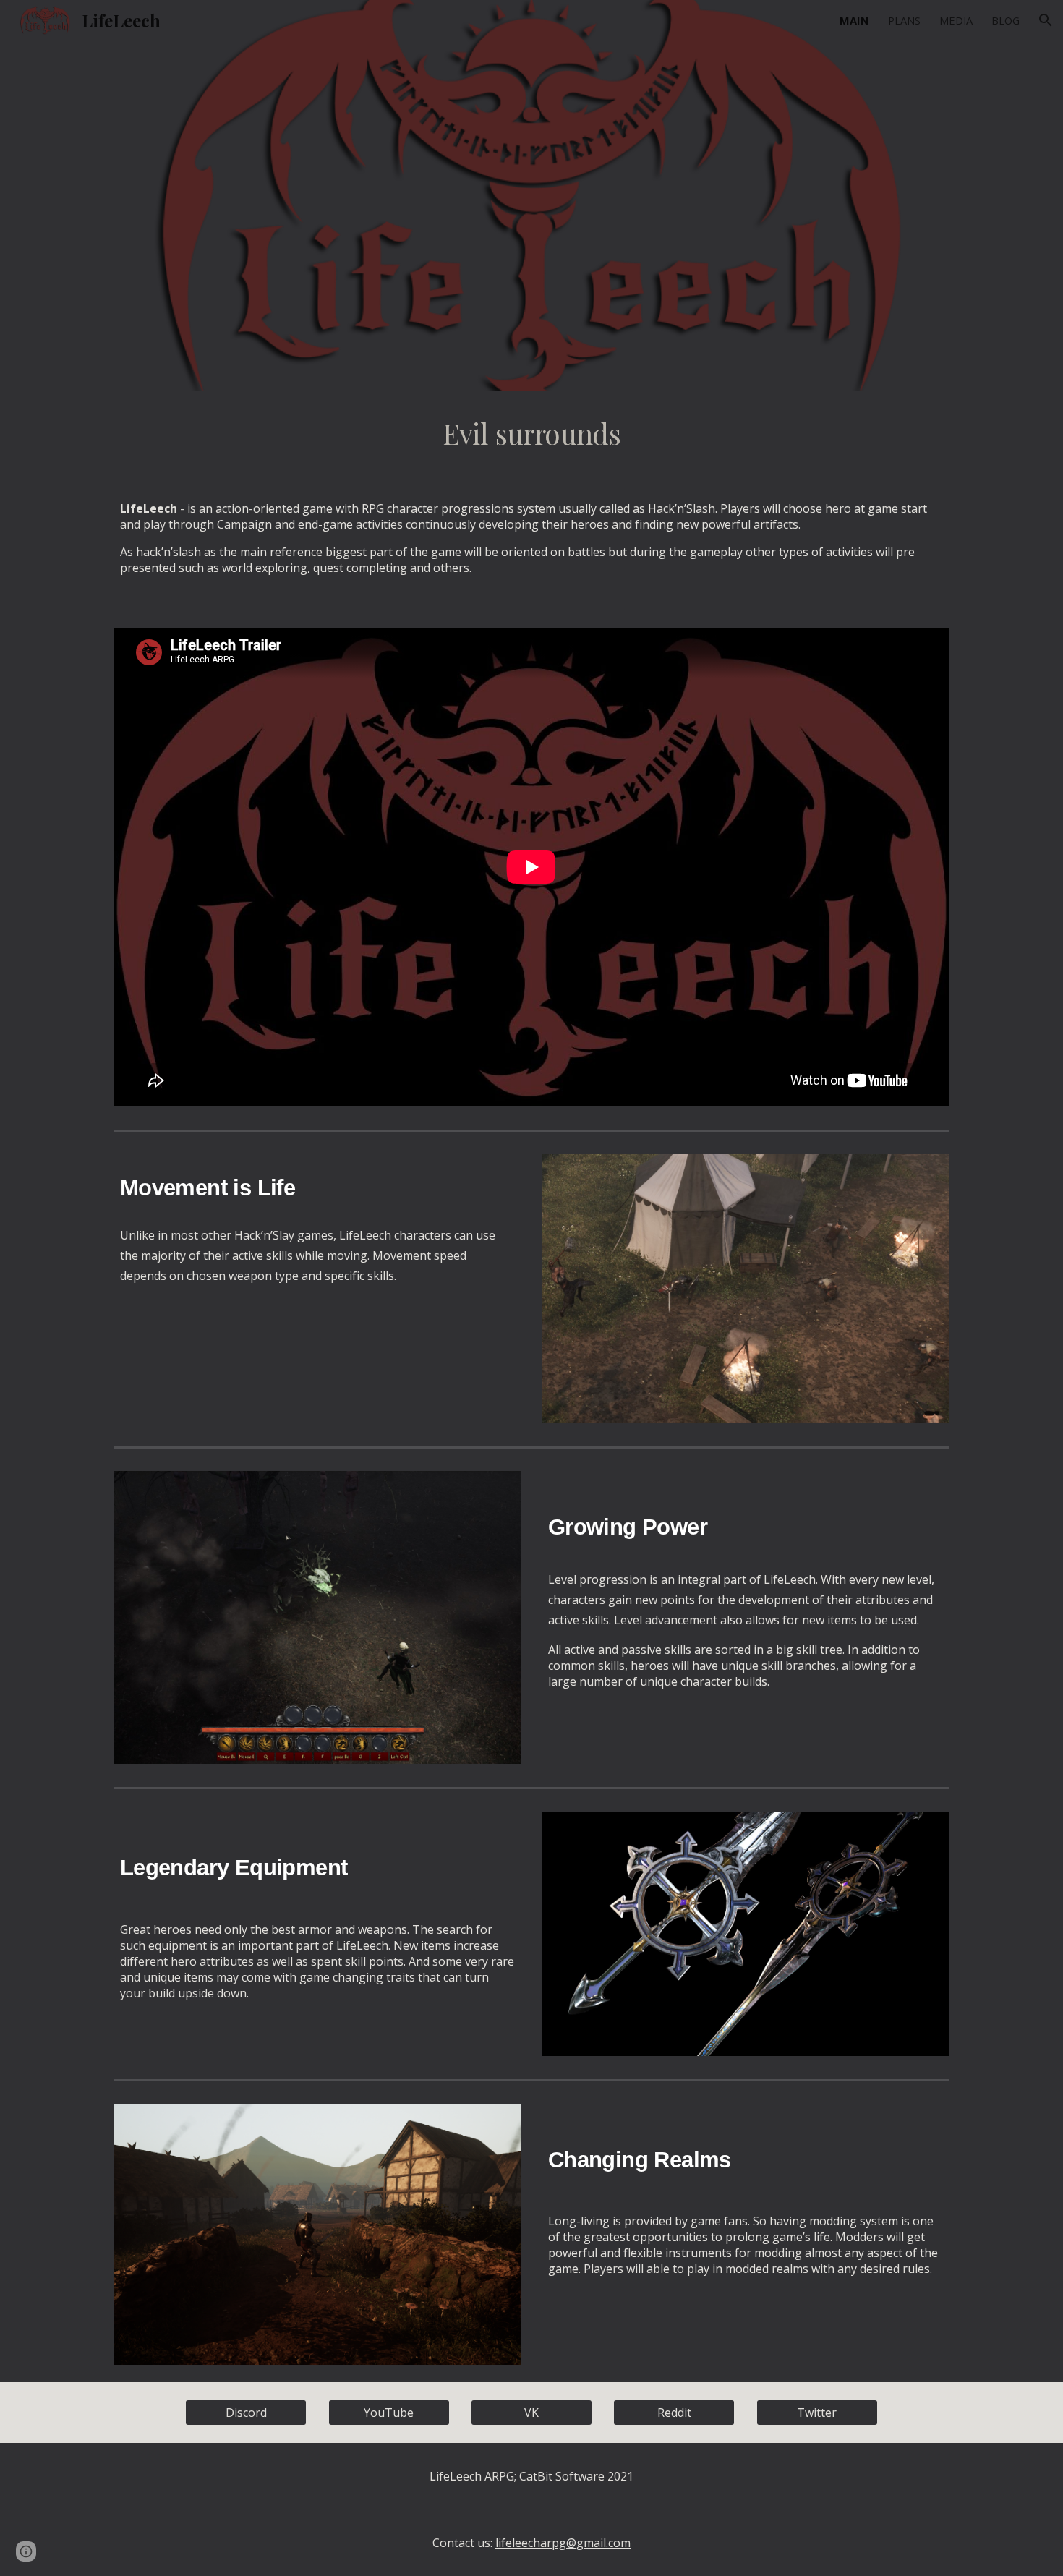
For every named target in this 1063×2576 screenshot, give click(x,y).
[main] (531, 434)
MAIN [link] (854, 20)
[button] (1046, 20)
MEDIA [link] (956, 20)
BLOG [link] (1006, 20)
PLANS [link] (904, 20)
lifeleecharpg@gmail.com (563, 2543)
